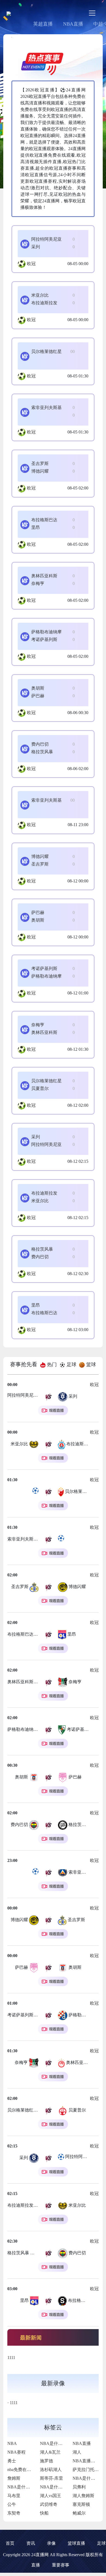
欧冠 (31, 264)
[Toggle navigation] (92, 13)
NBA (12, 2443)
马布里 (14, 2496)
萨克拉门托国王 (88, 2470)
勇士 (12, 2461)
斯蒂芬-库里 (52, 2478)
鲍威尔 (79, 2513)
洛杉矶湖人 (51, 2470)
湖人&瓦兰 (50, 2452)
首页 (10, 2543)
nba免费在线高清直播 (28, 2470)
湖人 (77, 2452)
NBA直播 (73, 24)
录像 (51, 2543)
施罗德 (46, 2461)
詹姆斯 (14, 2478)
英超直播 (43, 24)
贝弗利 (79, 2487)
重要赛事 (61, 2565)
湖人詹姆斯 (83, 2496)
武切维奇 (49, 2504)
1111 (11, 2358)
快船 (44, 2513)
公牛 (12, 2504)
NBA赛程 (16, 2452)
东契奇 (14, 2513)
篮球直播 (76, 2543)
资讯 (31, 2543)
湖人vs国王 (51, 2496)
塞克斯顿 (81, 2504)
